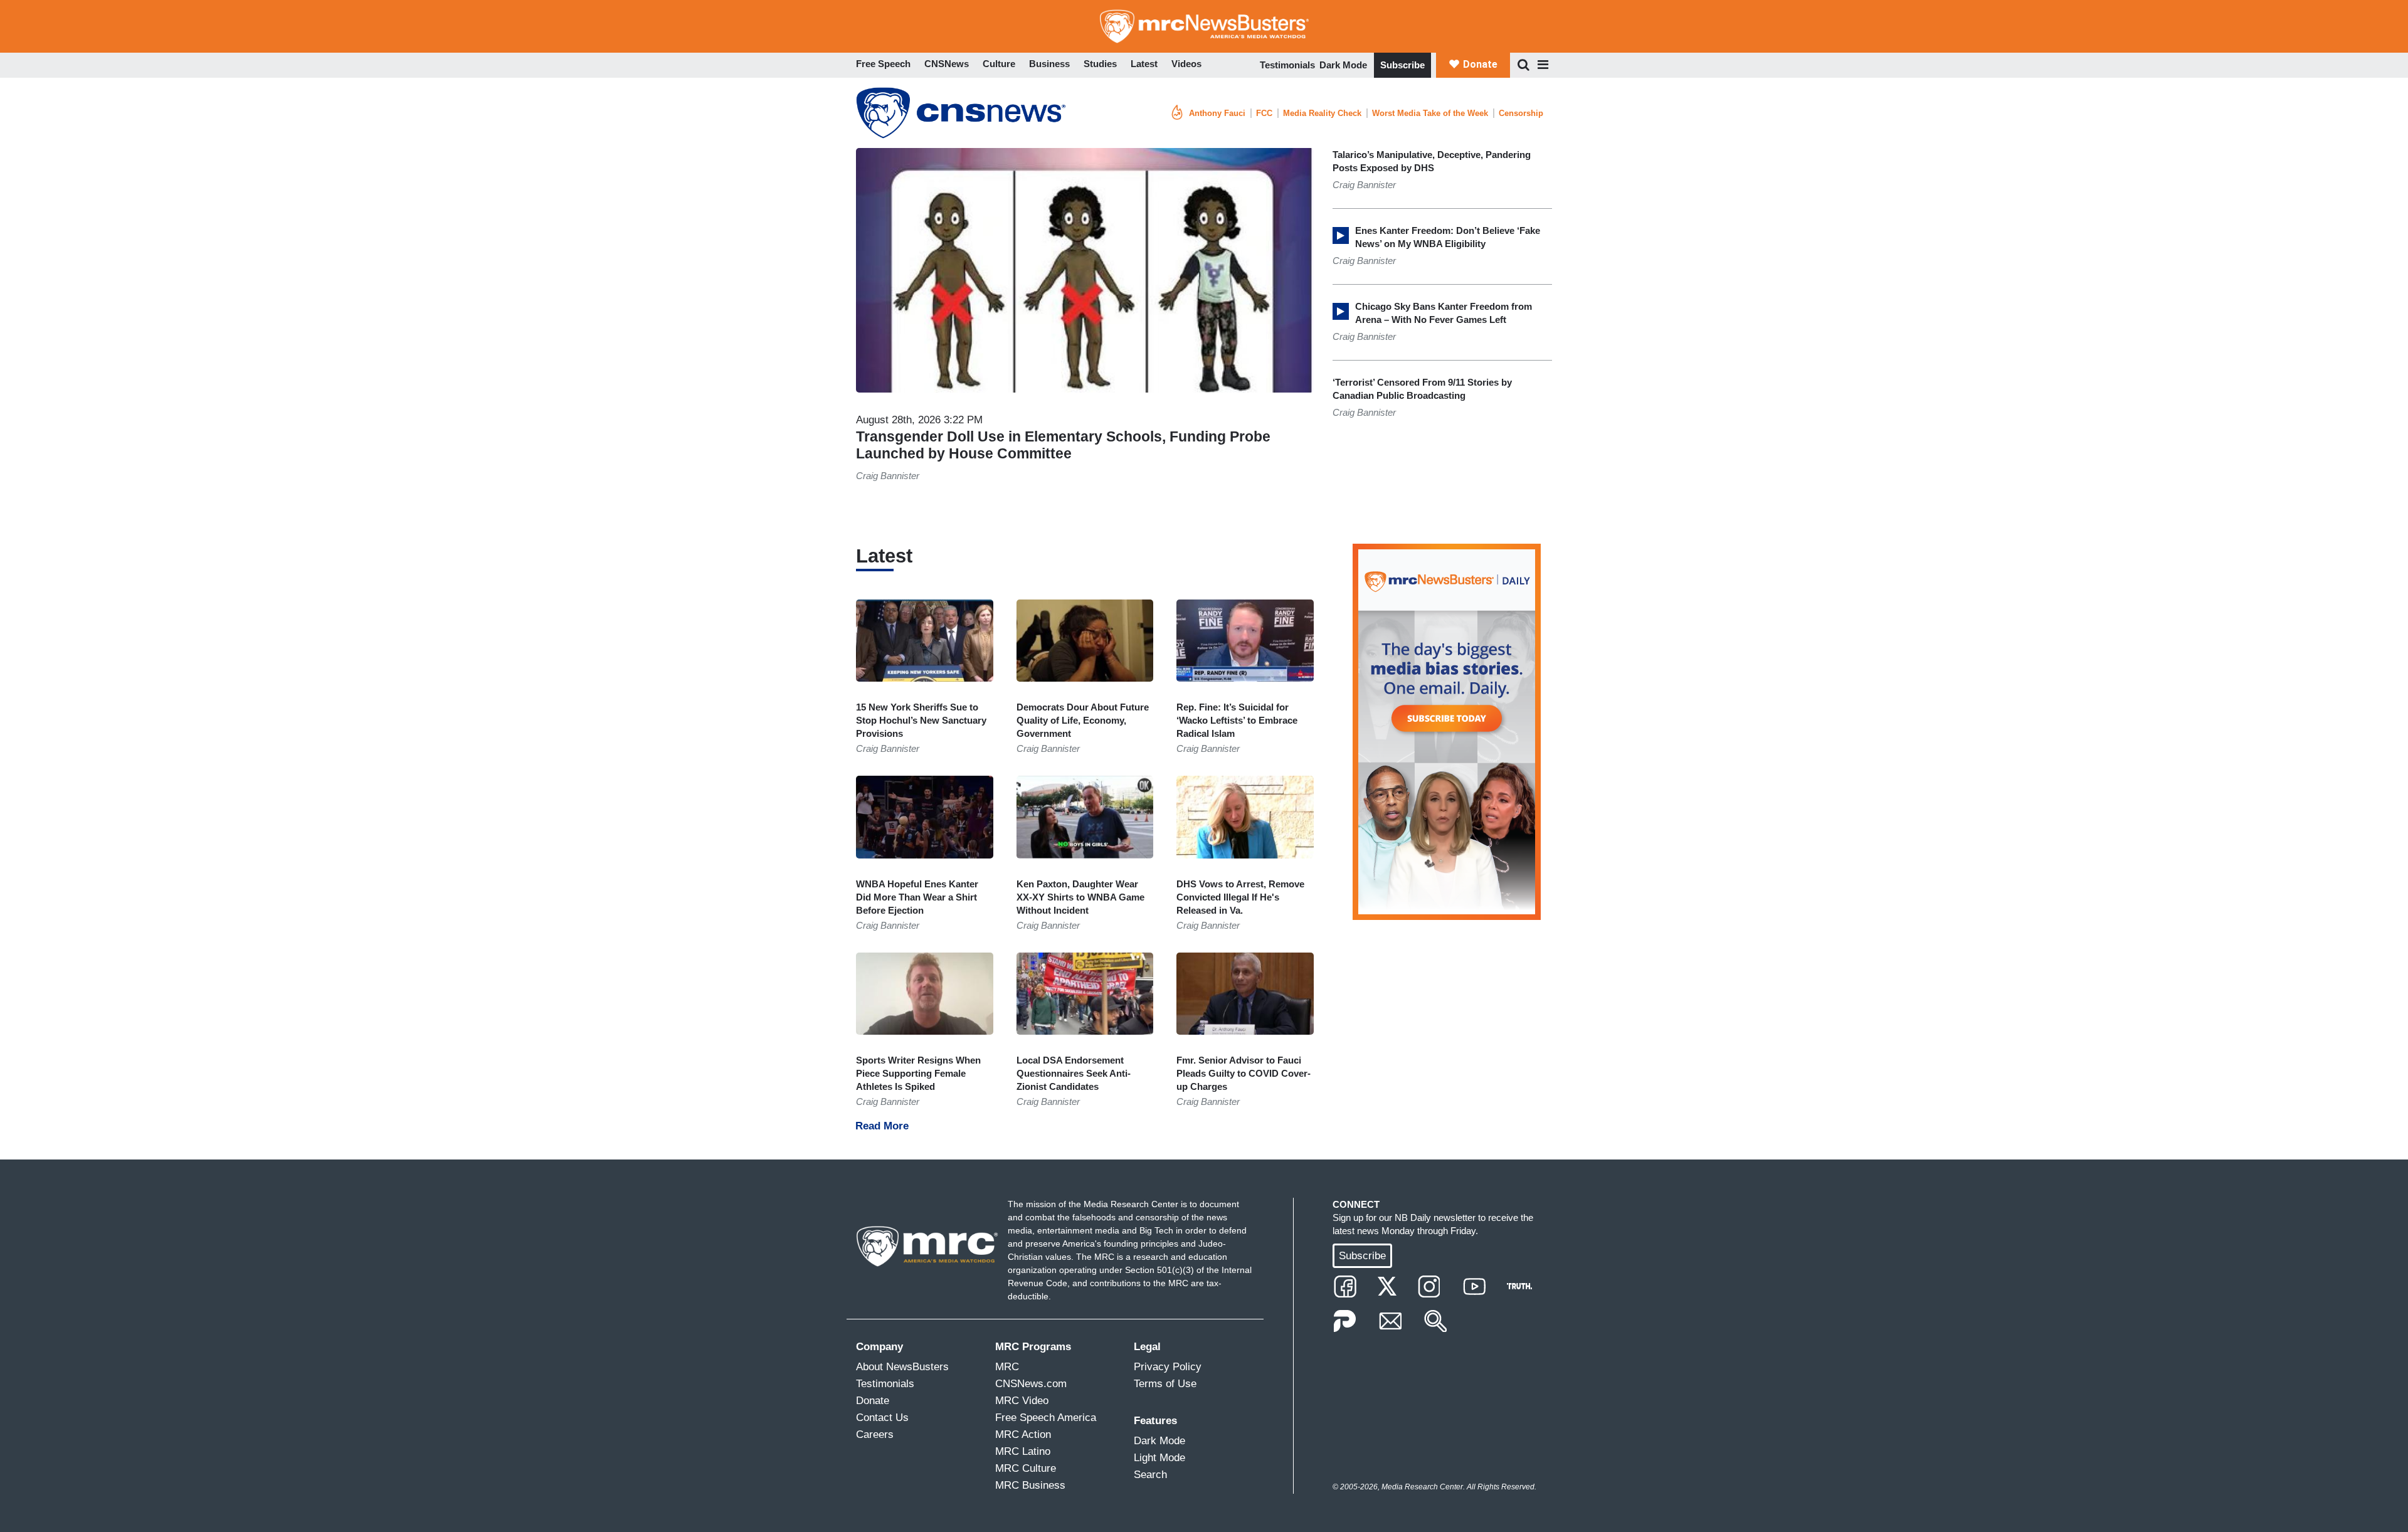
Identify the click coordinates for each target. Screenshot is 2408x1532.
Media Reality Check (1322, 113)
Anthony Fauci (1217, 113)
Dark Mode (1343, 65)
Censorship (1521, 113)
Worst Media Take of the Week (1430, 113)
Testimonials (1287, 65)
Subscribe (1402, 65)
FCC (1264, 113)
